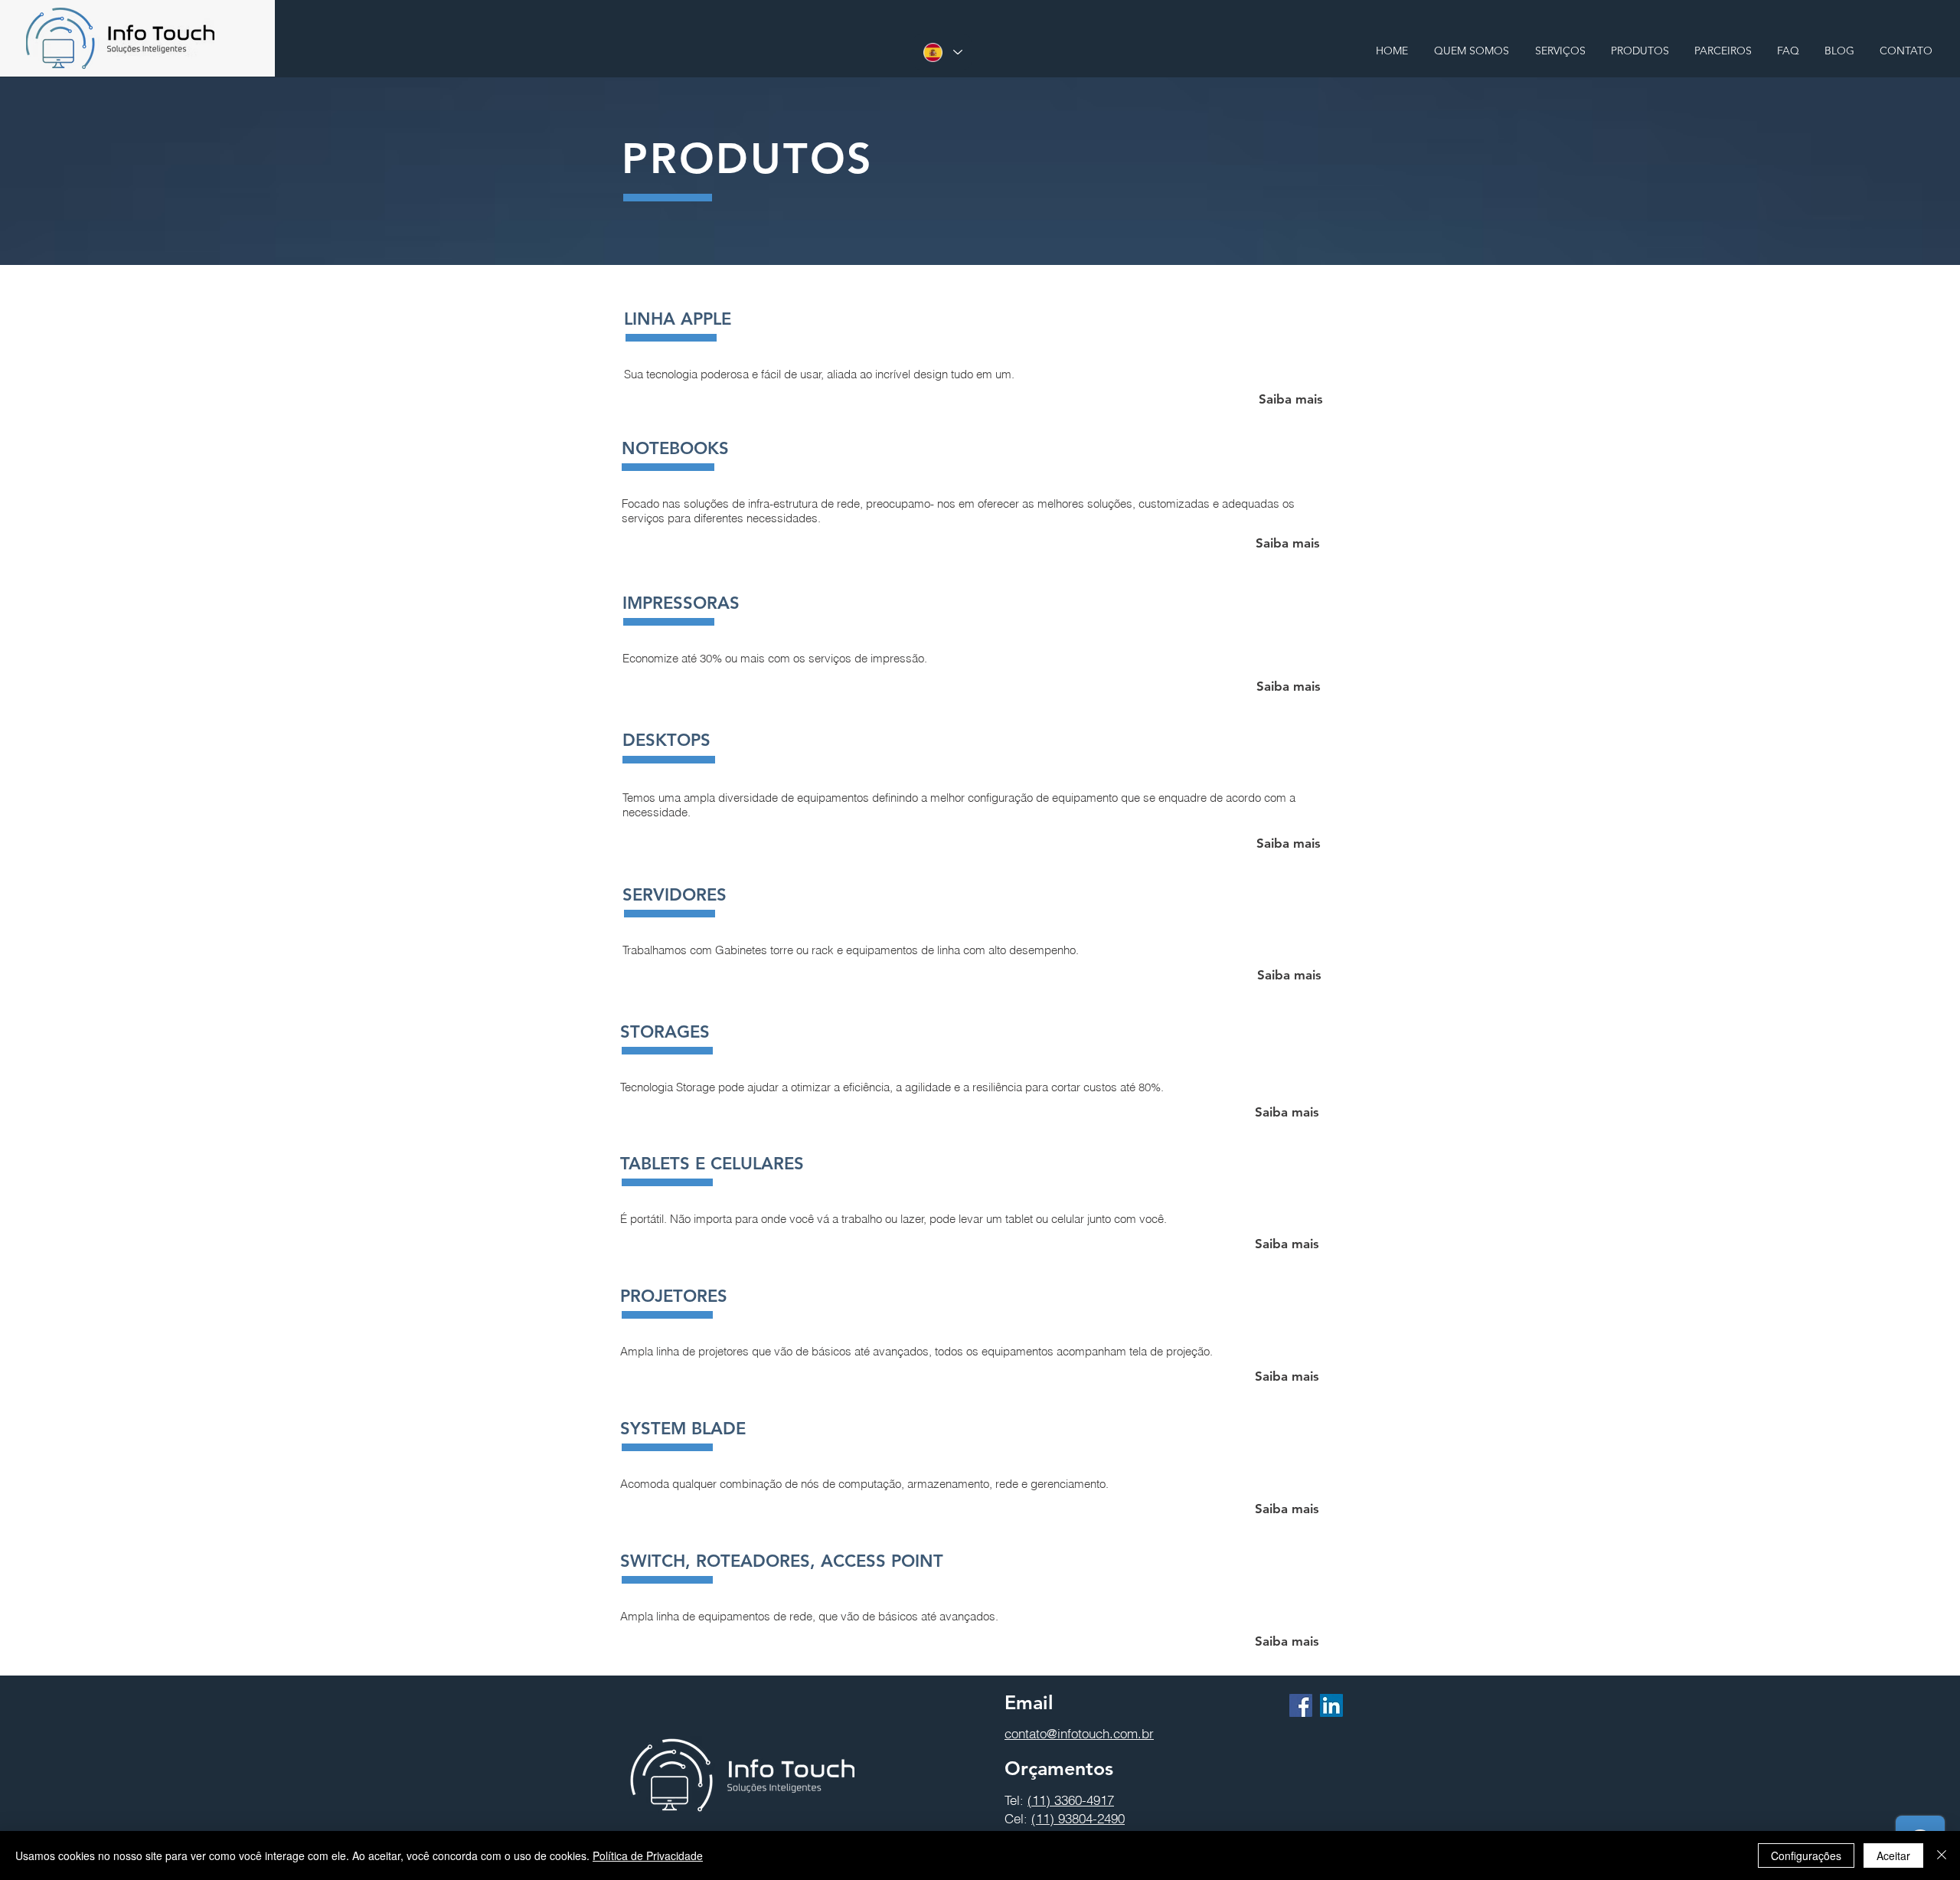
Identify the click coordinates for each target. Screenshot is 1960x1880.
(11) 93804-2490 (1078, 1818)
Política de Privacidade (648, 1855)
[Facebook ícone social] (1301, 1705)
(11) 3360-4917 (1071, 1800)
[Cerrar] (1942, 1855)
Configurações (1806, 1855)
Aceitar (1893, 1855)
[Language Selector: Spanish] (942, 52)
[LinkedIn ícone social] (1331, 1705)
